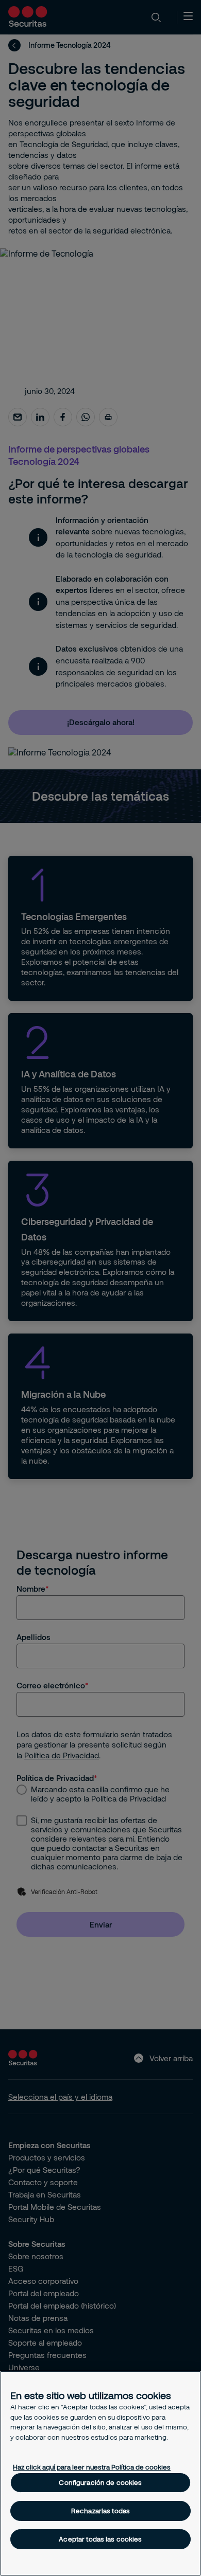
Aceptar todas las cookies (100, 2539)
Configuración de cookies (100, 2482)
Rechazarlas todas (100, 2511)
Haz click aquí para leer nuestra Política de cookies (92, 2467)
